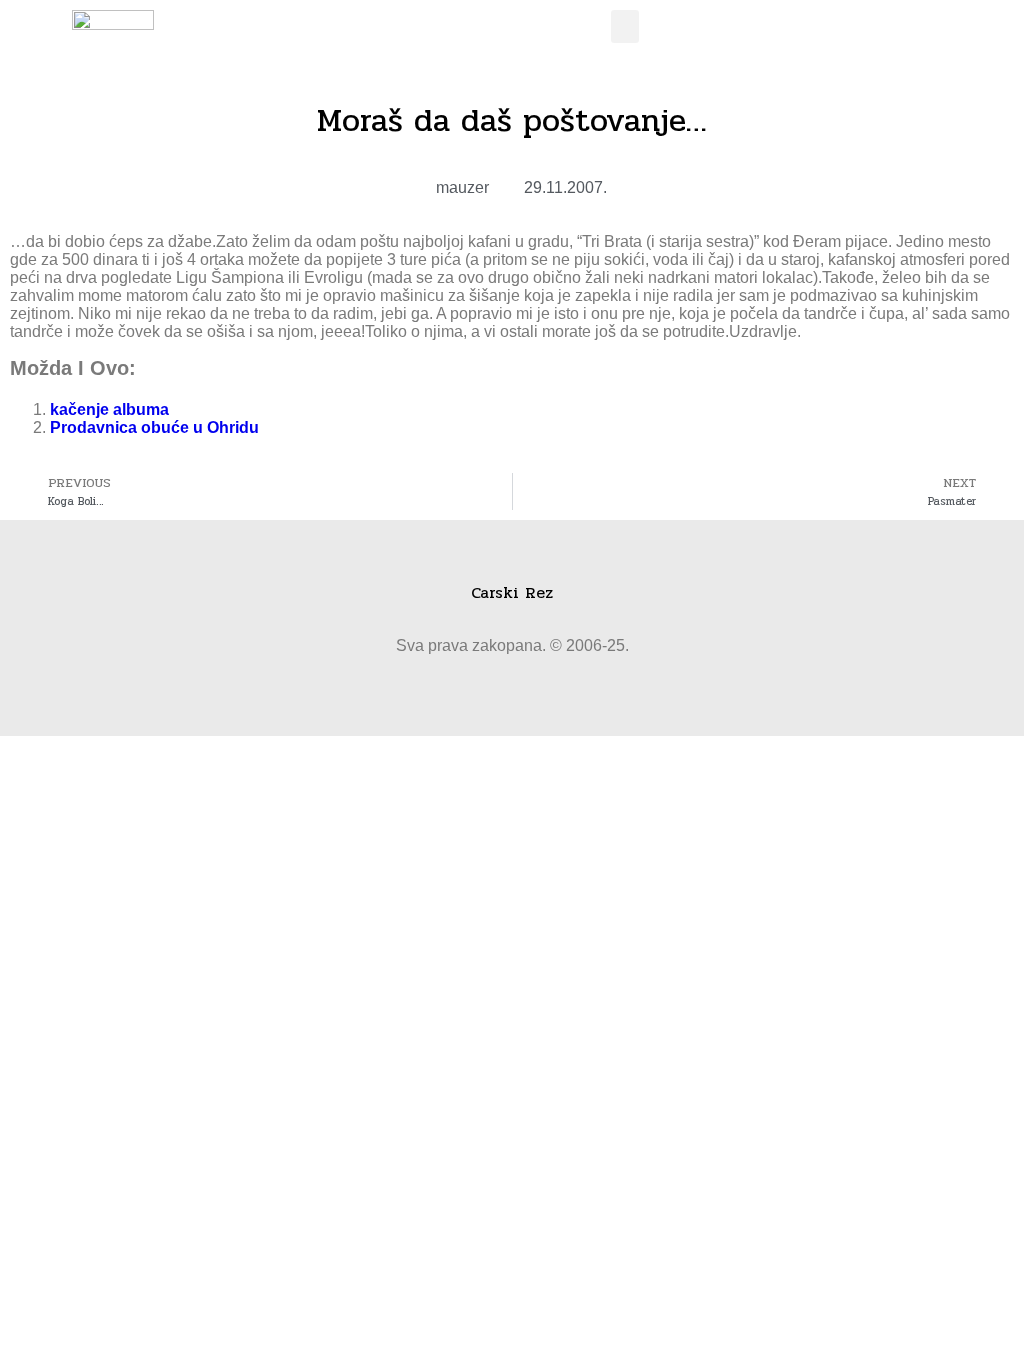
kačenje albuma (109, 409)
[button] (625, 26)
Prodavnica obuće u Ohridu (154, 427)
